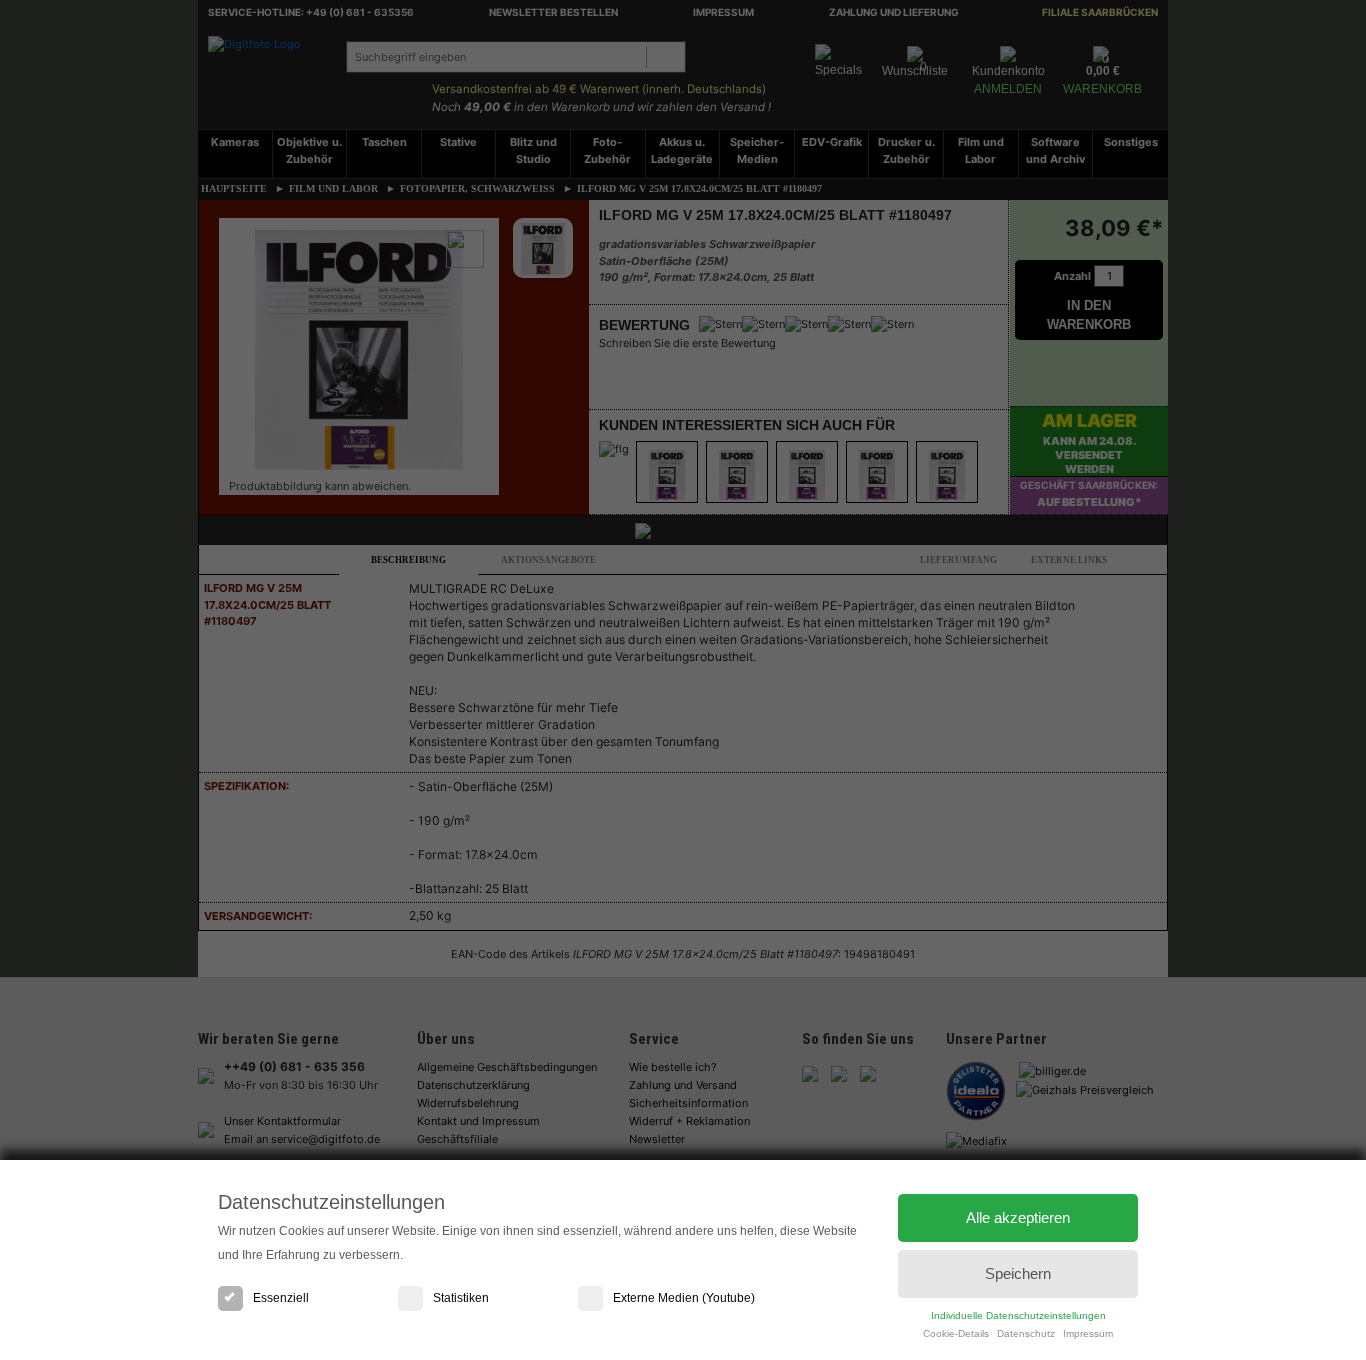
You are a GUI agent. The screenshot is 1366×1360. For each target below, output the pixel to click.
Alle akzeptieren (1018, 1217)
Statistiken (461, 1298)
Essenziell (281, 1298)
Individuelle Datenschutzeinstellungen (1018, 1315)
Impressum (1088, 1333)
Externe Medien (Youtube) (684, 1298)
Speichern (1018, 1273)
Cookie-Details (956, 1333)
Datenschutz (1026, 1333)
